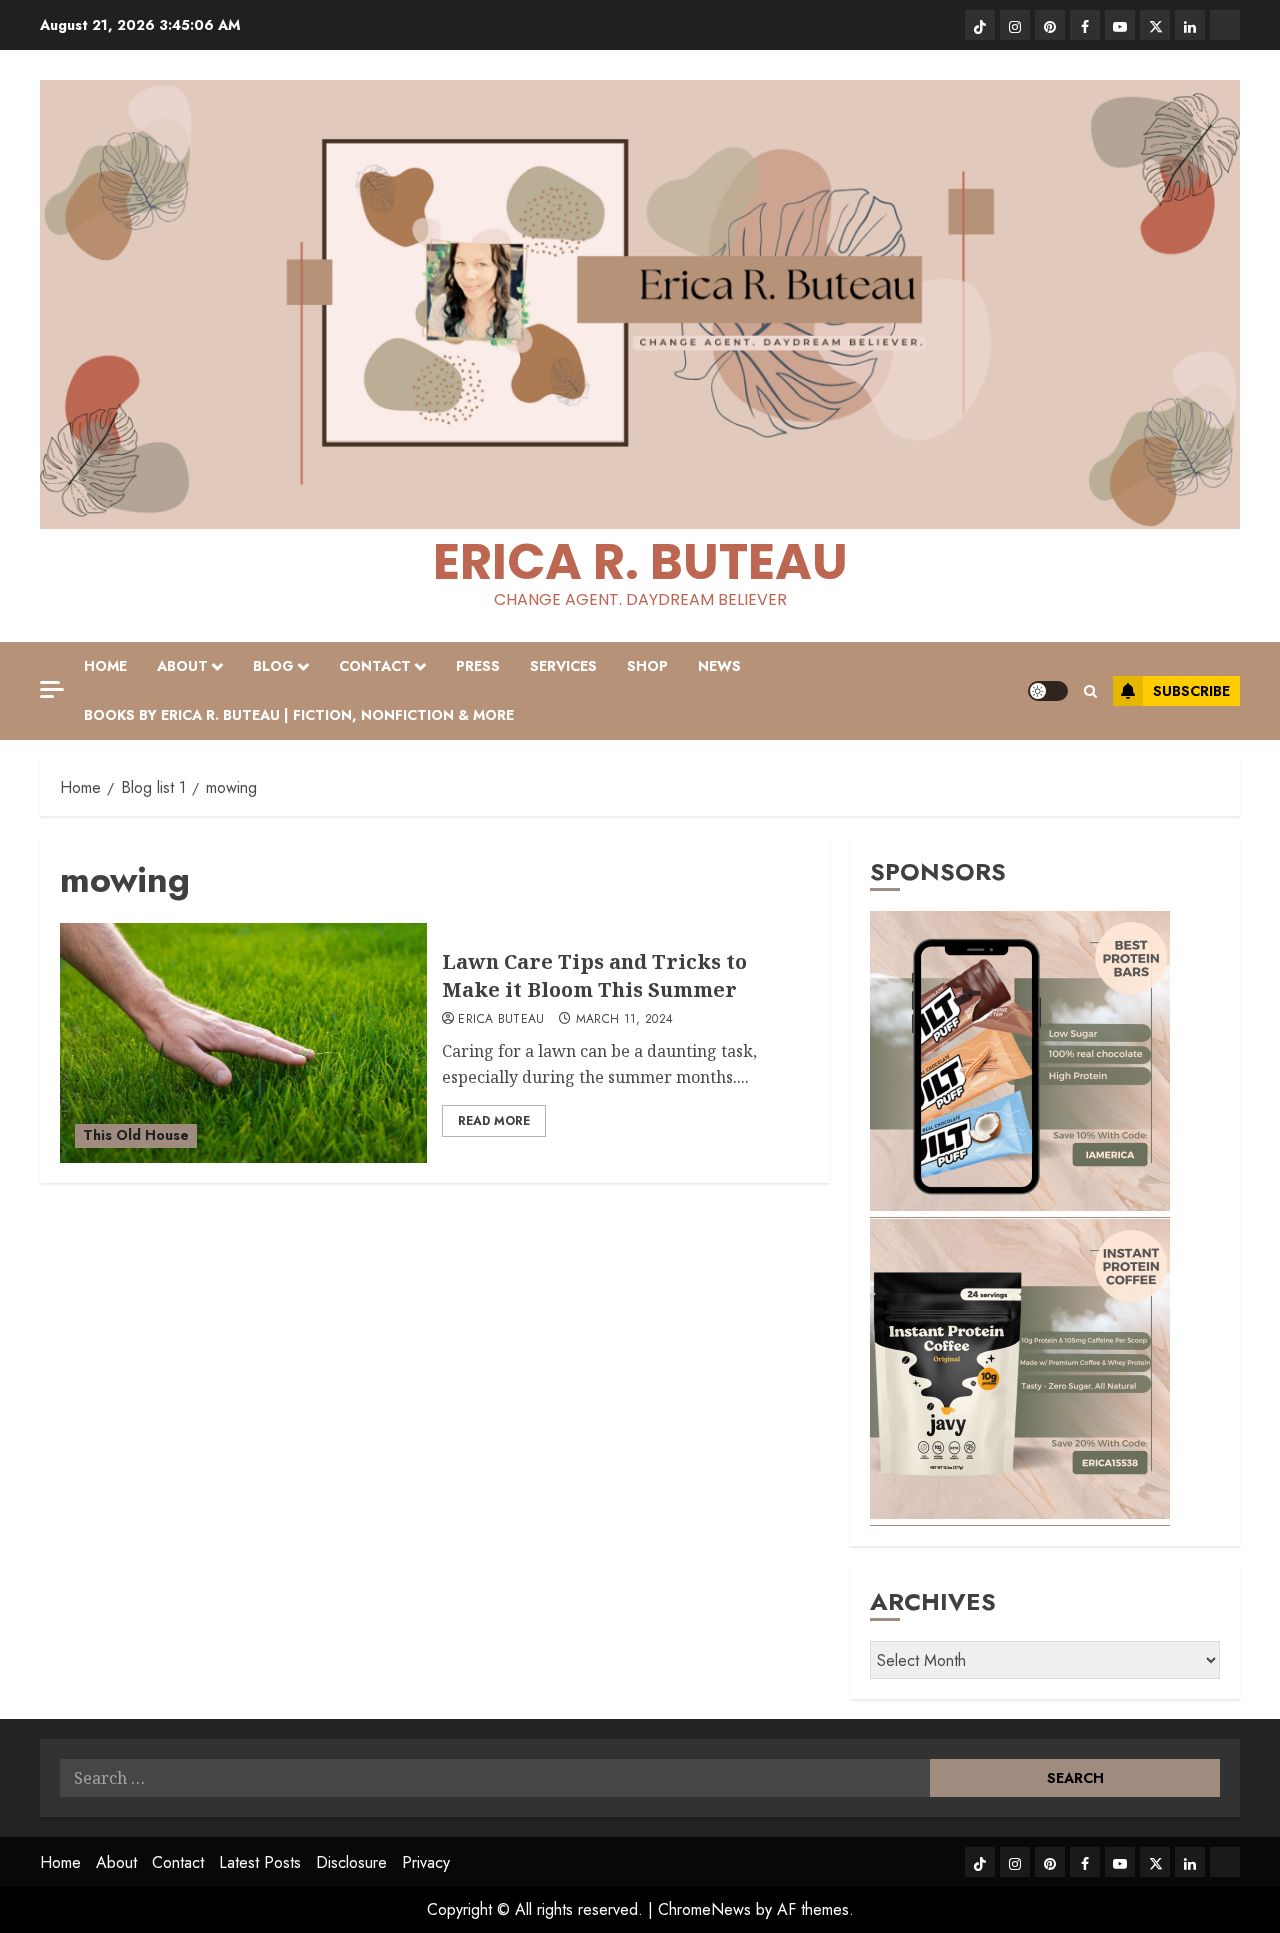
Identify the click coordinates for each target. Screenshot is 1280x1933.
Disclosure (351, 1862)
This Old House (136, 1135)
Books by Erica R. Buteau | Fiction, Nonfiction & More (299, 715)
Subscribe (1191, 691)
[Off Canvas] (52, 689)
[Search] (1090, 691)
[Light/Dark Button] (1048, 691)
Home (105, 666)
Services (563, 666)
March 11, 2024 (625, 1020)
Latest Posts (260, 1862)
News (719, 666)
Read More (494, 1121)
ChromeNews (704, 1909)
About (182, 666)
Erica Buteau (501, 1020)
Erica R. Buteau (640, 561)
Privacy (426, 1862)
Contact (375, 666)
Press (478, 666)
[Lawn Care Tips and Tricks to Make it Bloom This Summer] (243, 1043)
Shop (647, 666)
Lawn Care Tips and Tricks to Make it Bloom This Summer (594, 975)
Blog (273, 666)
